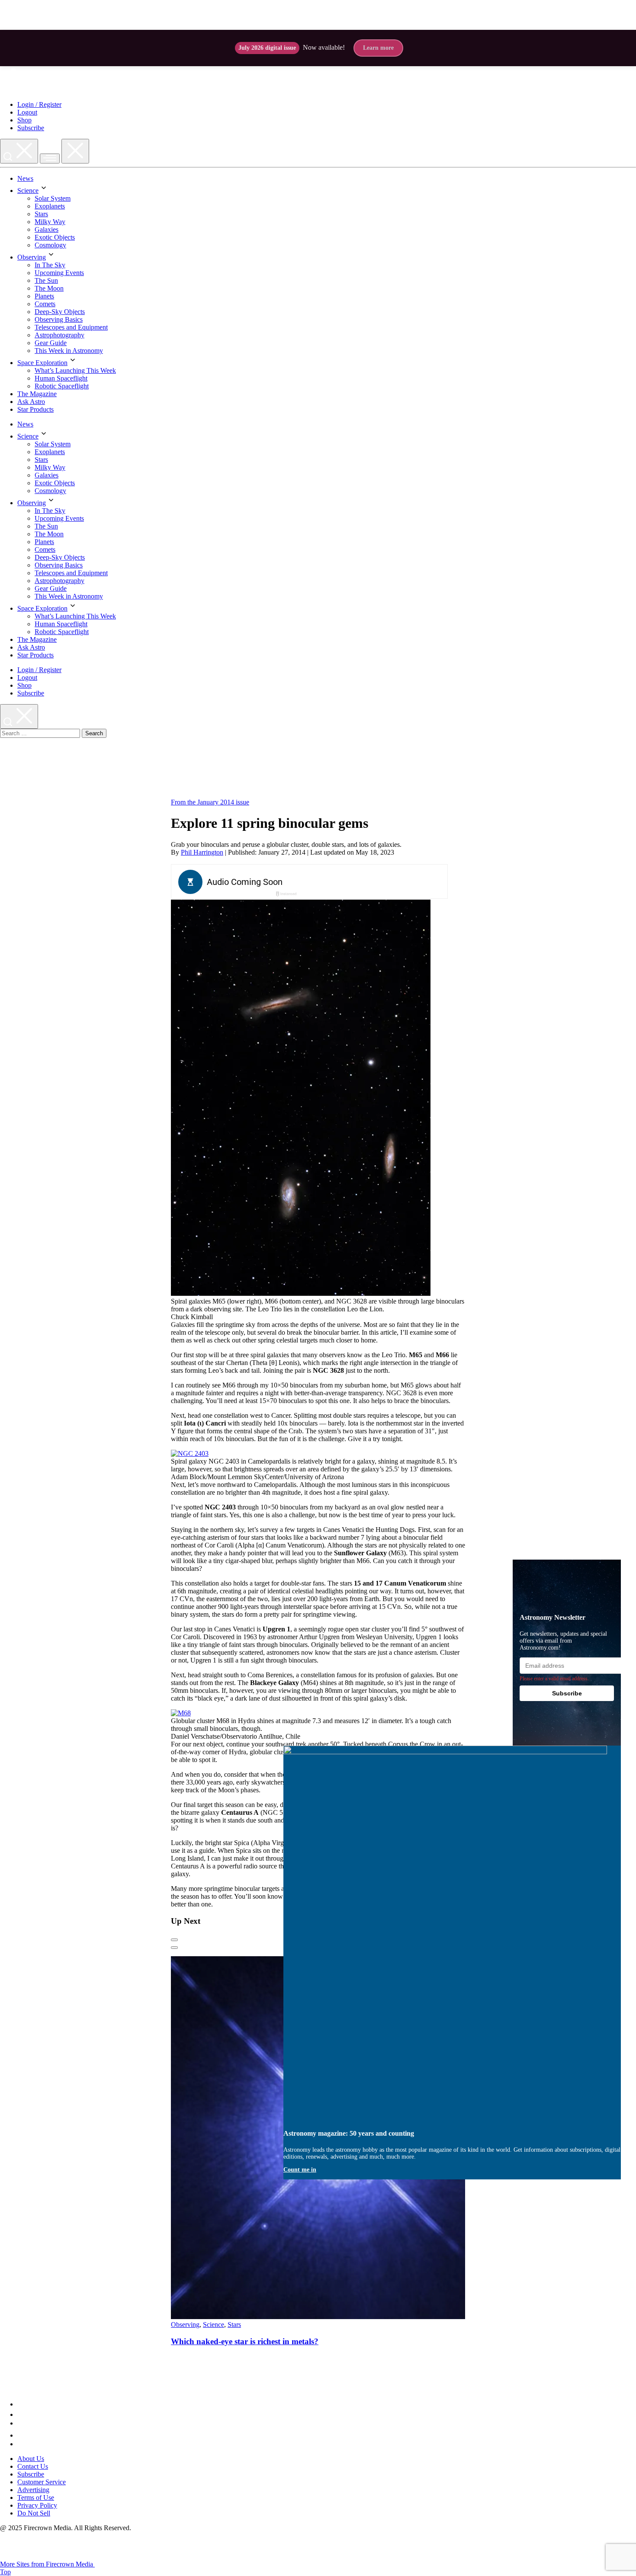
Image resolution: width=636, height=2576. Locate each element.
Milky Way (50, 222)
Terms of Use (36, 2498)
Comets (45, 304)
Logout (27, 112)
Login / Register (39, 104)
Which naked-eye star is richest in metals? (245, 2341)
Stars (41, 214)
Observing (32, 257)
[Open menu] (50, 159)
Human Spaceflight (61, 378)
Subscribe (31, 128)
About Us (31, 2459)
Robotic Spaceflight (62, 386)
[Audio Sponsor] (374, 882)
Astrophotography (59, 335)
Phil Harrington (202, 852)
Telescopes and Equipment (71, 327)
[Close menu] (75, 151)
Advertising (33, 2490)
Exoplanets (50, 206)
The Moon (49, 288)
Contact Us (33, 2466)
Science (28, 191)
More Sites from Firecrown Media (47, 2564)
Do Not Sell (34, 2513)
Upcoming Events (59, 273)
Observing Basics (59, 319)
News (25, 178)
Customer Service (42, 2482)
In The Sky (50, 265)
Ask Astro (31, 402)
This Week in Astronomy (69, 351)
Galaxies (47, 229)
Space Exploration (42, 363)
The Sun (46, 280)
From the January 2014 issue (210, 802)
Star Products (35, 409)
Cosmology (50, 245)
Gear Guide (51, 343)
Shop (24, 120)
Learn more (378, 48)
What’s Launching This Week (75, 370)
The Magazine (37, 394)
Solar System (53, 198)
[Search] (19, 151)
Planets (44, 296)
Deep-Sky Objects (60, 312)
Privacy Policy (37, 2505)
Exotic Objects (55, 237)
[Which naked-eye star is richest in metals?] (337, 2317)
